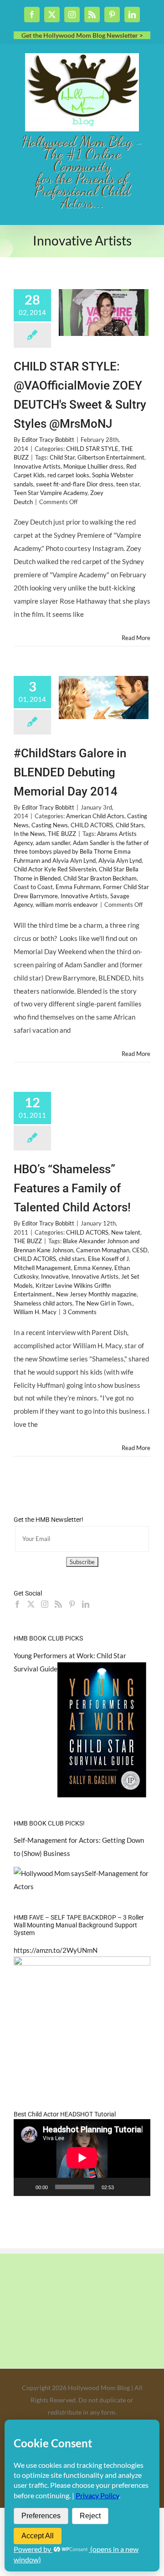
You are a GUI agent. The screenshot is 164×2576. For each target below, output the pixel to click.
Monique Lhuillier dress (93, 466)
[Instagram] (45, 1604)
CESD (140, 1250)
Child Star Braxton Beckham (100, 878)
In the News (29, 834)
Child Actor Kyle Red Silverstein (55, 869)
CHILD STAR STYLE (92, 449)
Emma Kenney (93, 1268)
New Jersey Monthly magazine (96, 1294)
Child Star (62, 457)
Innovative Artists (37, 466)
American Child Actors (95, 816)
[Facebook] (17, 1604)
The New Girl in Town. (104, 1303)
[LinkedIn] (86, 1604)
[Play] (26, 2187)
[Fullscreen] (138, 2187)
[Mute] (124, 2187)
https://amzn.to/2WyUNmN (56, 1950)
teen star (128, 484)
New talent (126, 1232)
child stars (72, 1259)
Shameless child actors (43, 1303)
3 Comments (80, 1312)
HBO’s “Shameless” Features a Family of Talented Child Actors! (72, 1188)
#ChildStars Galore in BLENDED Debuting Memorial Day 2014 (70, 772)
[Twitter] (31, 1604)
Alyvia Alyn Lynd (120, 860)
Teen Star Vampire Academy (51, 493)
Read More (136, 638)
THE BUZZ (62, 834)
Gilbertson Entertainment (111, 457)
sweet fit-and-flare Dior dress (75, 484)
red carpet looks (68, 475)
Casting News (50, 825)
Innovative (55, 1276)
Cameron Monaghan (103, 1250)
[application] (82, 2158)
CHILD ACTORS (92, 825)
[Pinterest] (72, 1604)
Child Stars (130, 825)
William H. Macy (35, 1312)
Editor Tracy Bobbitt (48, 440)
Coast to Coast (33, 887)
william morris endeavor (67, 905)
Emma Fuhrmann (78, 887)
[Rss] (58, 1604)
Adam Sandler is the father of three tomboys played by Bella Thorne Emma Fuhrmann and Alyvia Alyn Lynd (81, 852)
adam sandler (53, 843)
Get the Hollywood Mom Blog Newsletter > (82, 35)
